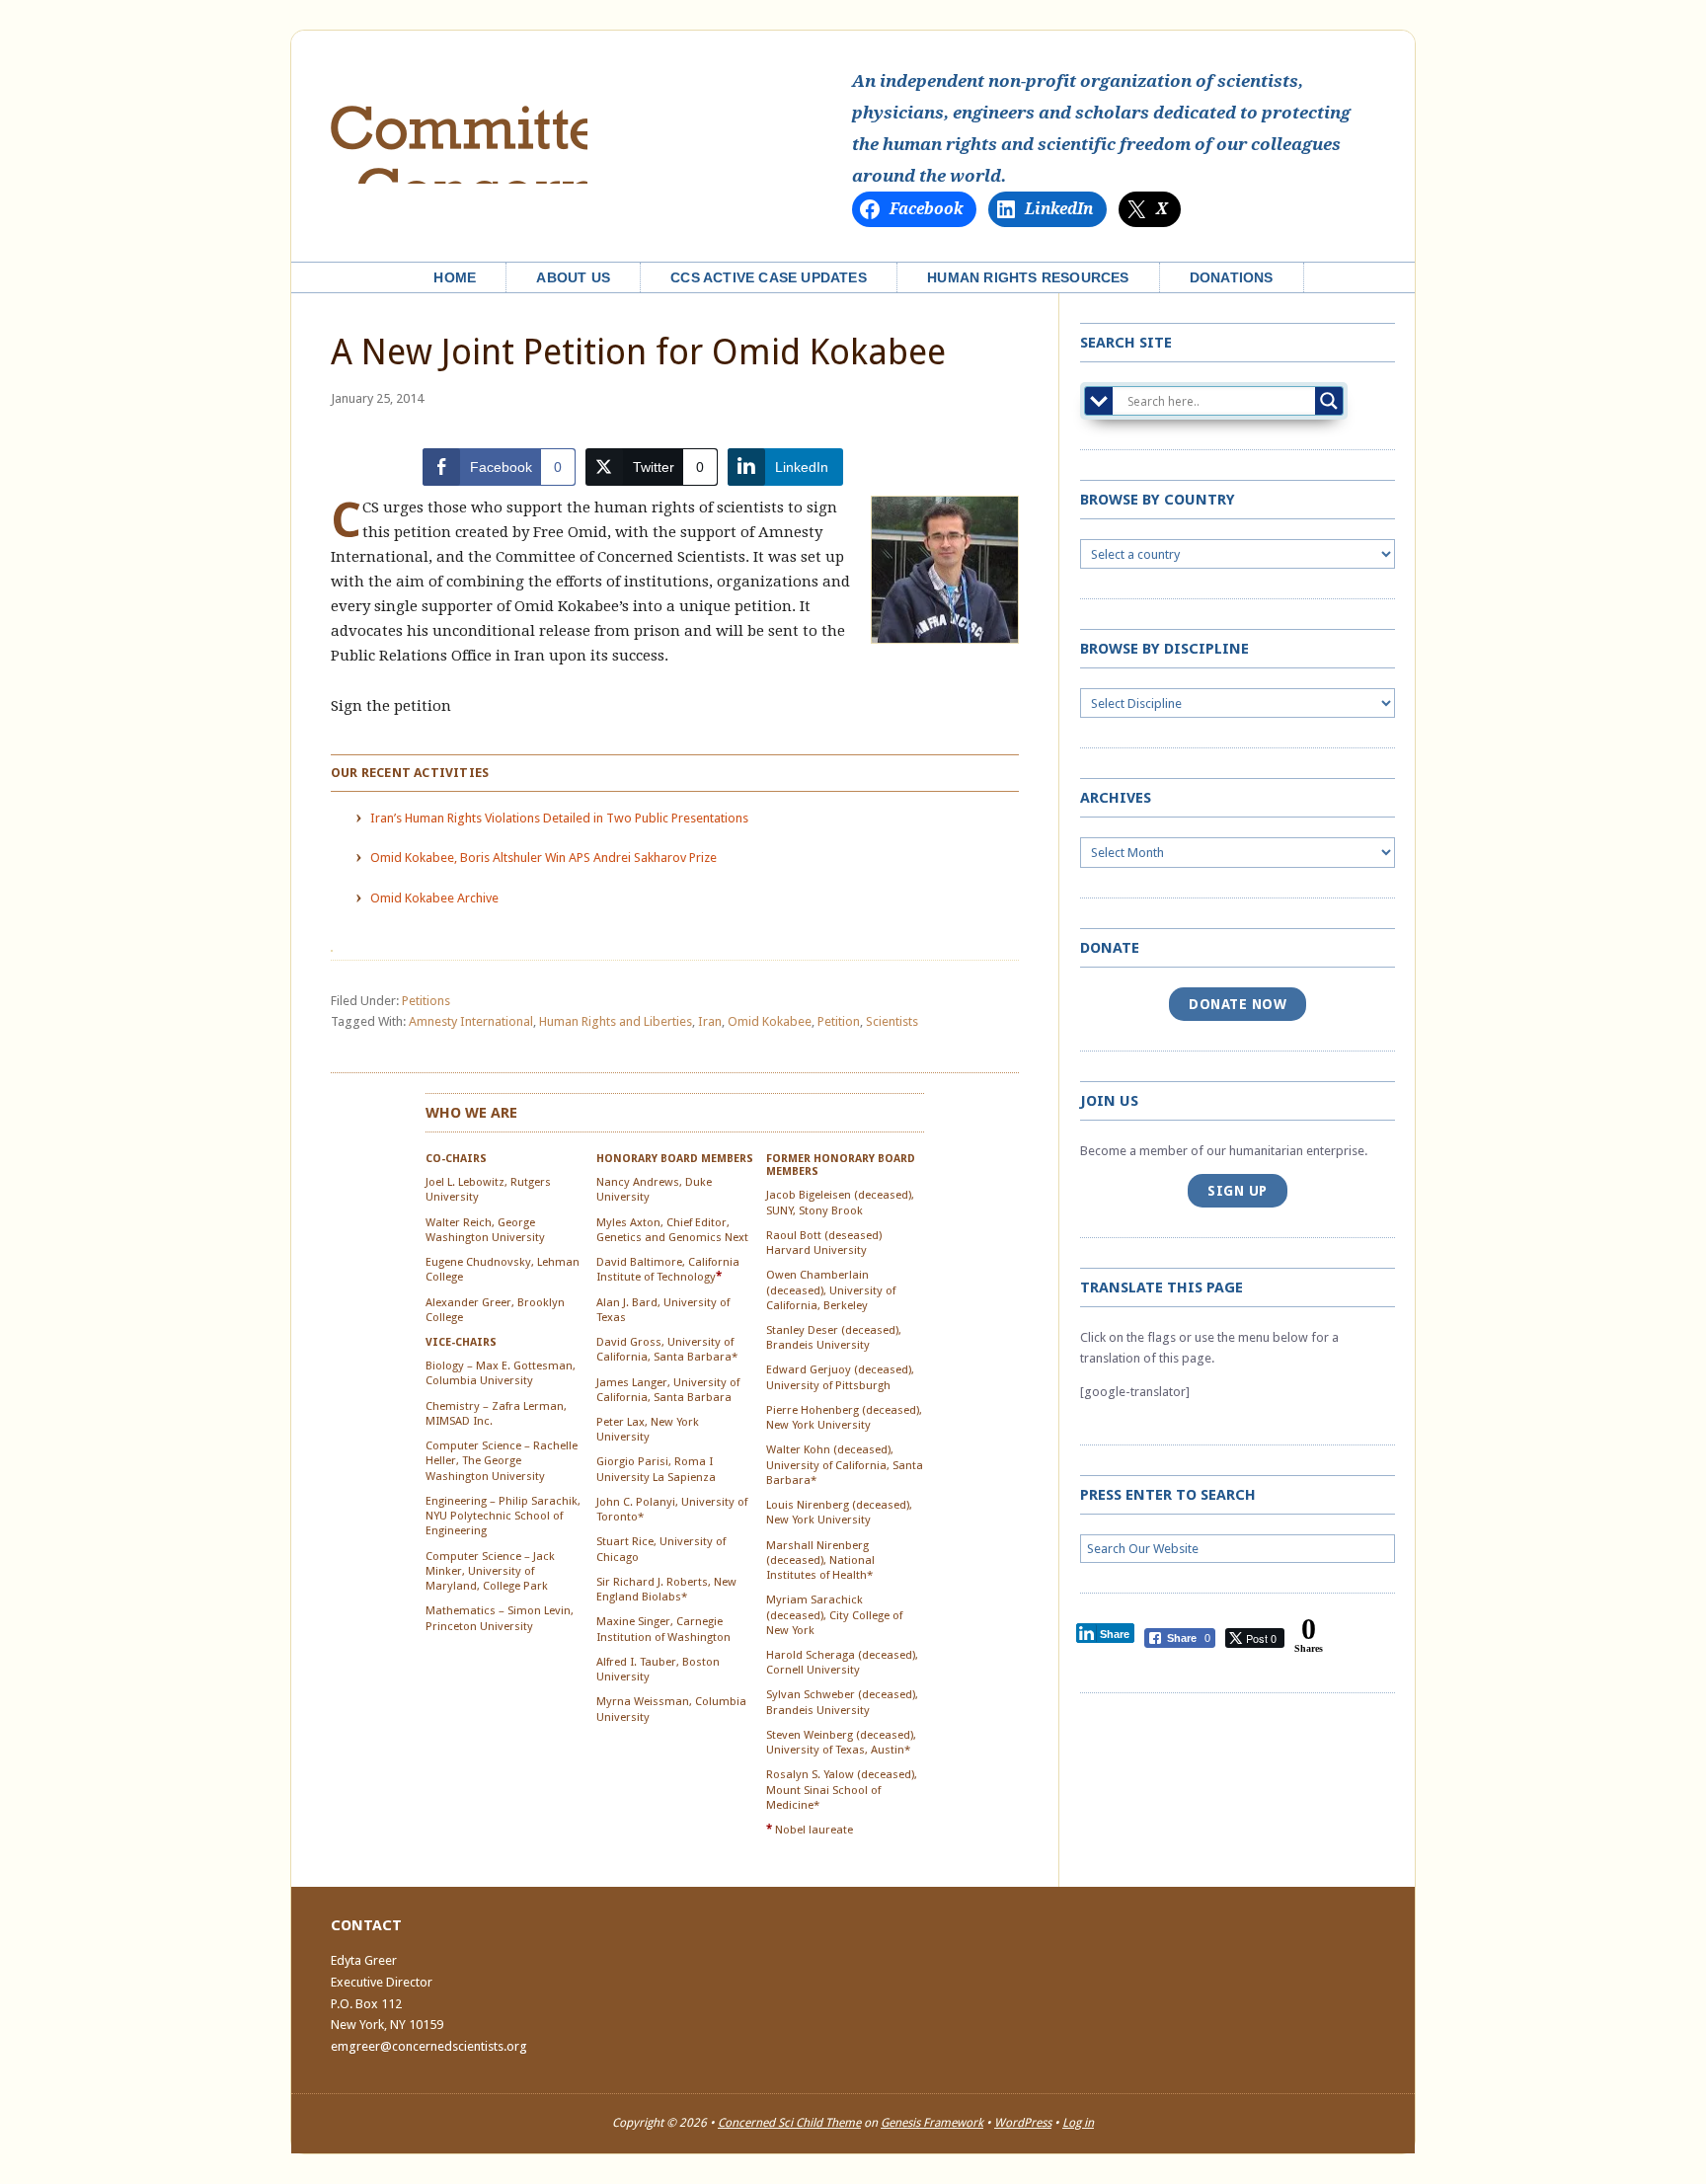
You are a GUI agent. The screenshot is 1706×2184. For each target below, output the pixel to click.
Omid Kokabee (770, 1021)
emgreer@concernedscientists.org (429, 2046)
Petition (839, 1021)
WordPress (1023, 2123)
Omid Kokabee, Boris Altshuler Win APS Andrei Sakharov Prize (543, 858)
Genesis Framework (932, 2123)
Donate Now (1238, 1004)
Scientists (892, 1021)
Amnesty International (471, 1021)
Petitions (426, 1001)
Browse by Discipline (1164, 649)
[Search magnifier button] (1329, 401)
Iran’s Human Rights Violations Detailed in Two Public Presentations (559, 818)
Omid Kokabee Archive (434, 898)
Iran (710, 1021)
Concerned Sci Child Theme (789, 2123)
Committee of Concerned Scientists (459, 127)
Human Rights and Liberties (616, 1021)
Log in (1078, 2123)
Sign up (1238, 1191)
